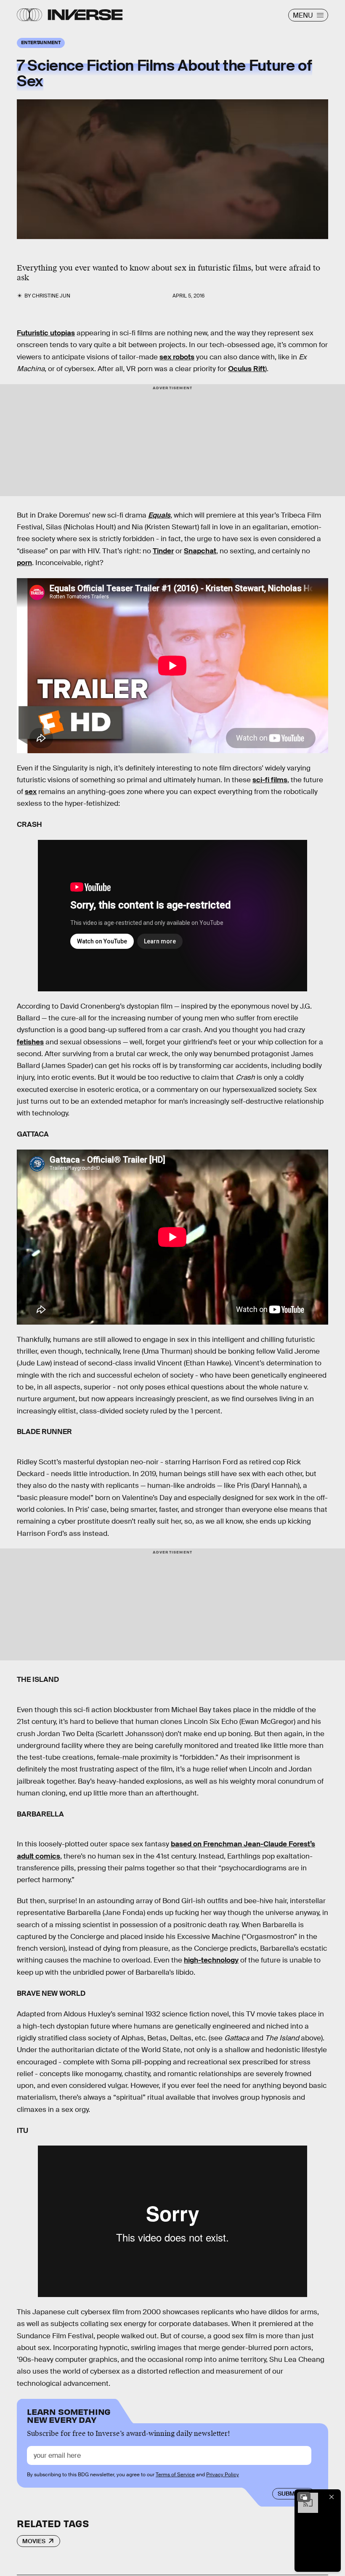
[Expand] (304, 2497)
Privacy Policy (223, 2475)
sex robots (177, 357)
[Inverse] (85, 15)
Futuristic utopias (46, 333)
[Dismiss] (332, 2497)
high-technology (211, 1960)
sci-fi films (270, 780)
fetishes (30, 1042)
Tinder (163, 551)
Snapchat (200, 551)
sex (31, 792)
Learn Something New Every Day (69, 2415)
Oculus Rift (247, 369)
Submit (289, 2494)
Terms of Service (175, 2475)
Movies (34, 2541)
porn (24, 563)
